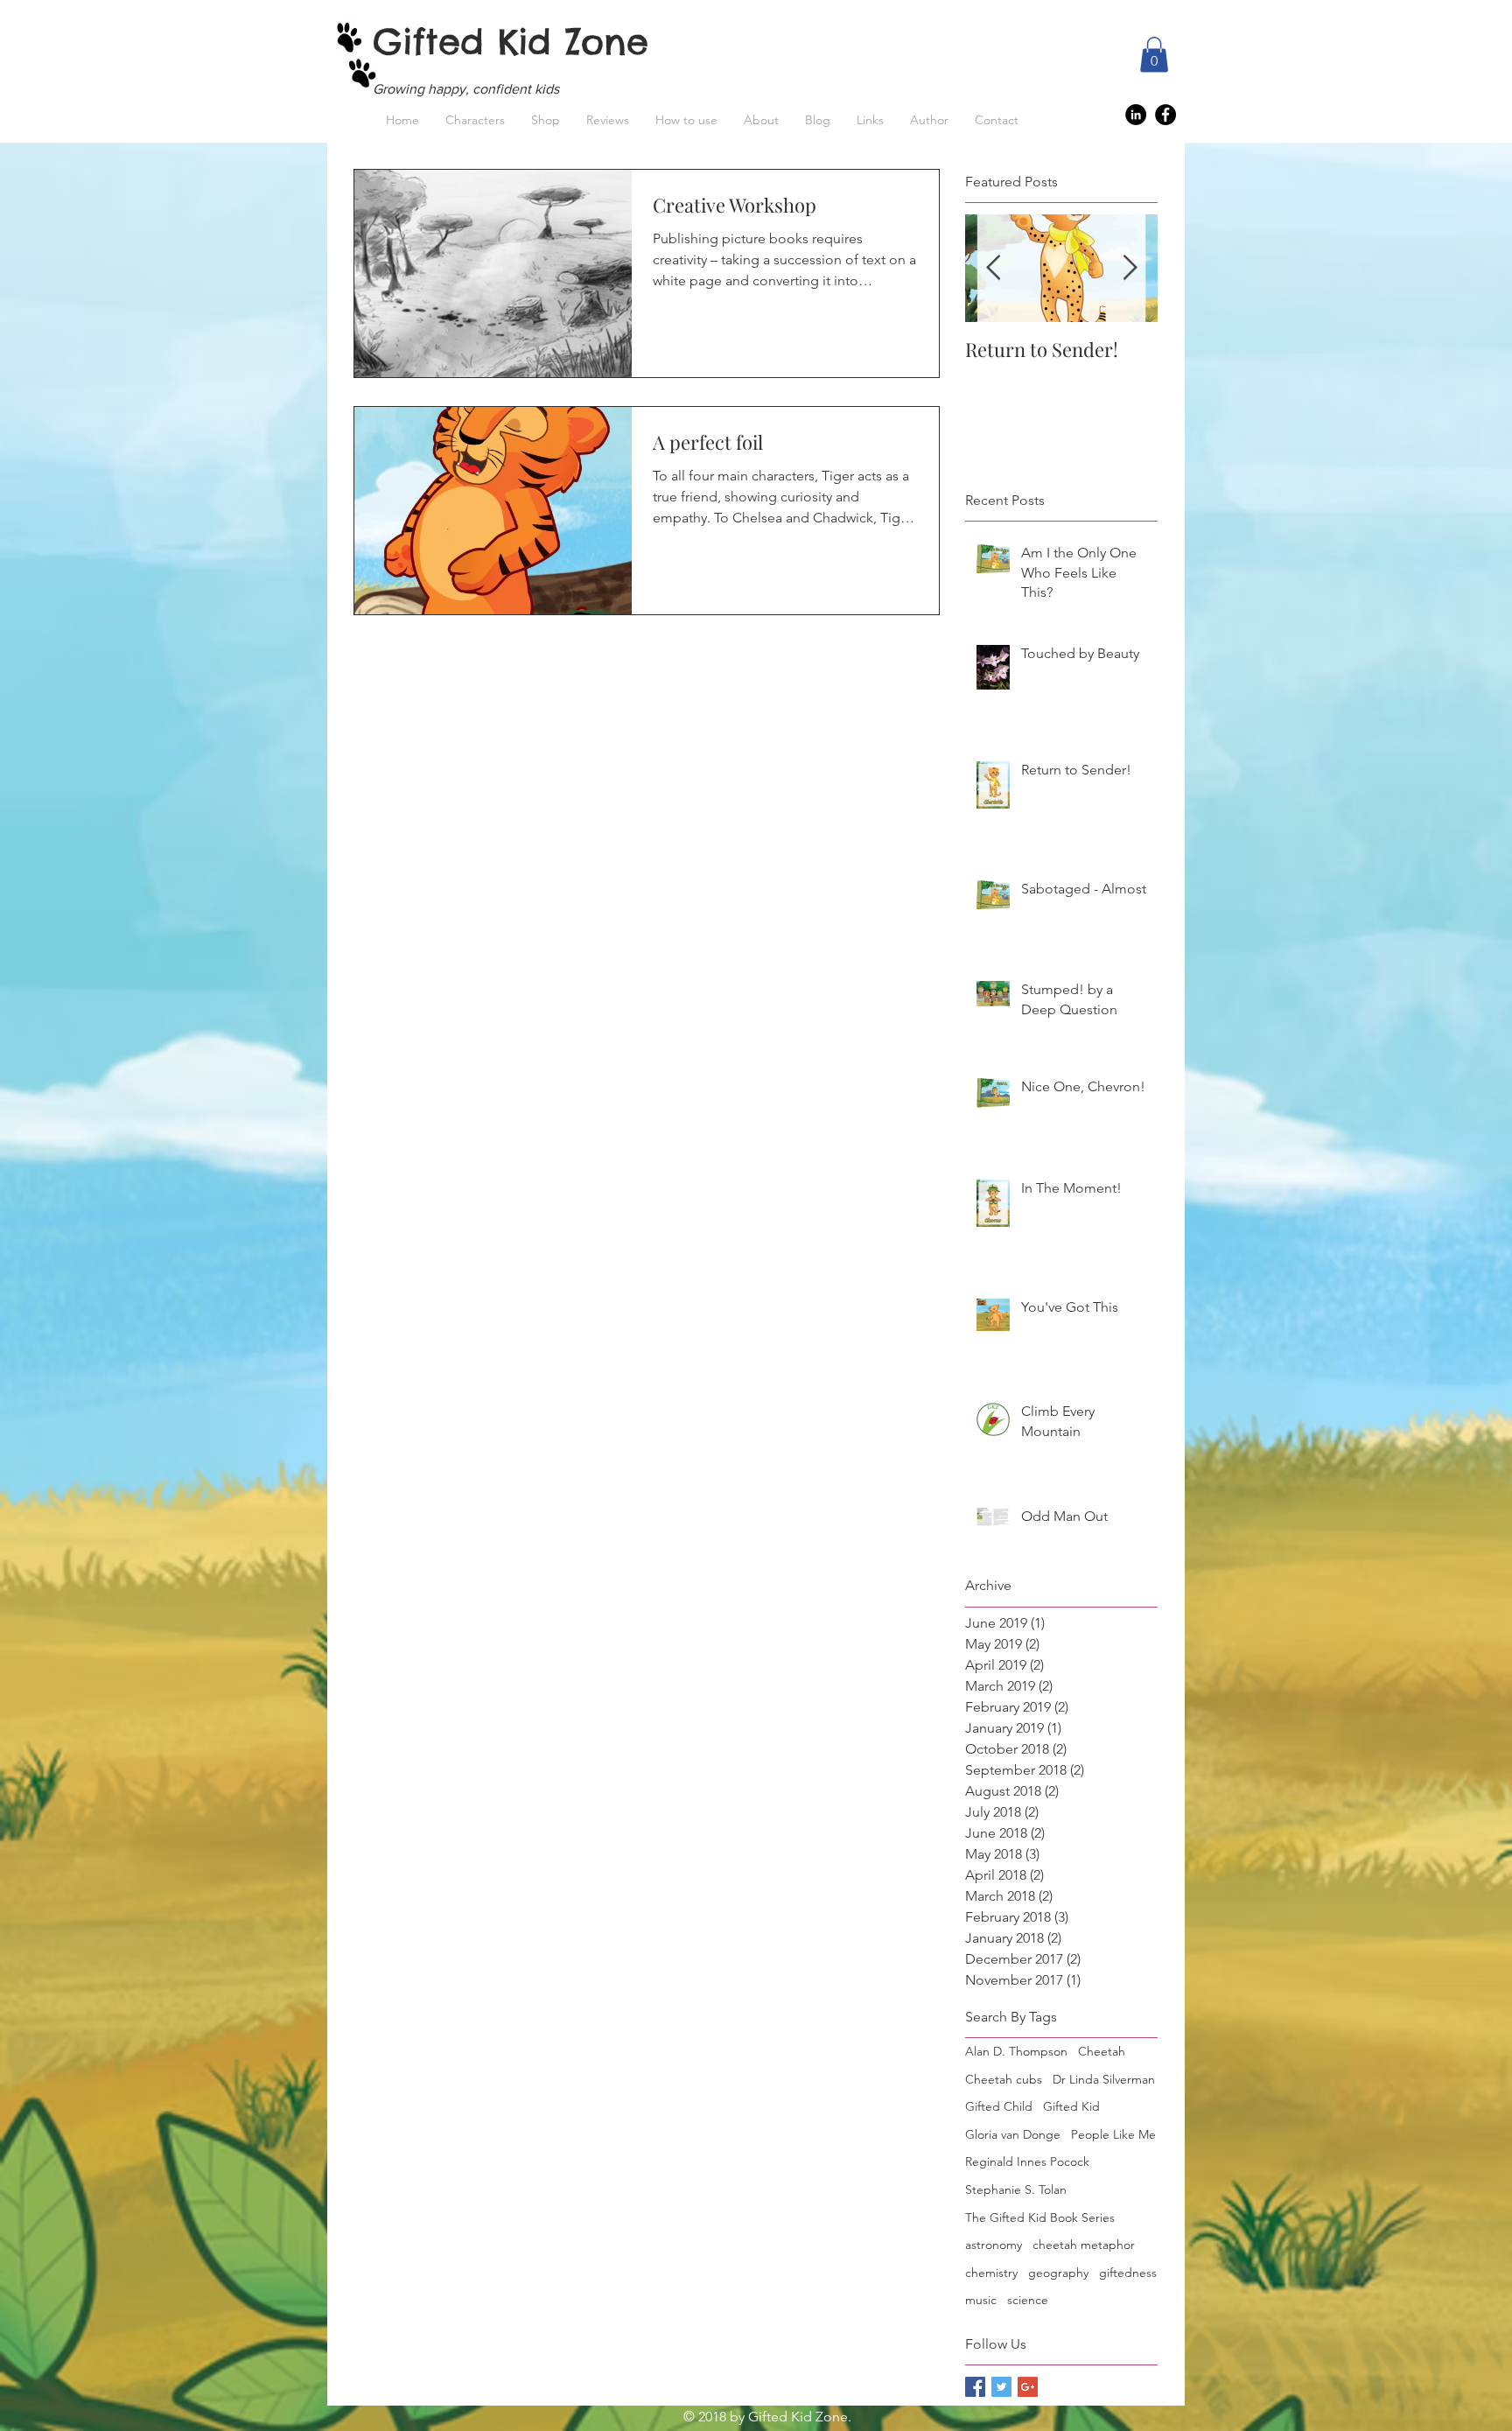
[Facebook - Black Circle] (1165, 115)
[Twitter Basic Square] (1001, 2387)
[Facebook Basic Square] (975, 2387)
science (1028, 2300)
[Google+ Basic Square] (1028, 2387)
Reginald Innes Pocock (1027, 2161)
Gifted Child (999, 2106)
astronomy (994, 2245)
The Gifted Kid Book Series (1040, 2217)
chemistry (991, 2273)
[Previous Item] (993, 268)
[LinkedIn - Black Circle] (1136, 115)
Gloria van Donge (1013, 2134)
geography (1058, 2273)
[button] (1154, 55)
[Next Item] (1130, 268)
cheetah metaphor (1084, 2245)
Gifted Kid (1071, 2106)
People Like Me (1113, 2134)
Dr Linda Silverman (1104, 2079)
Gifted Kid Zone (511, 42)
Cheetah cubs (1004, 2079)
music (981, 2300)
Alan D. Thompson (1016, 2051)
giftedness (1128, 2273)
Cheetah (1102, 2051)
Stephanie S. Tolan (1016, 2189)
